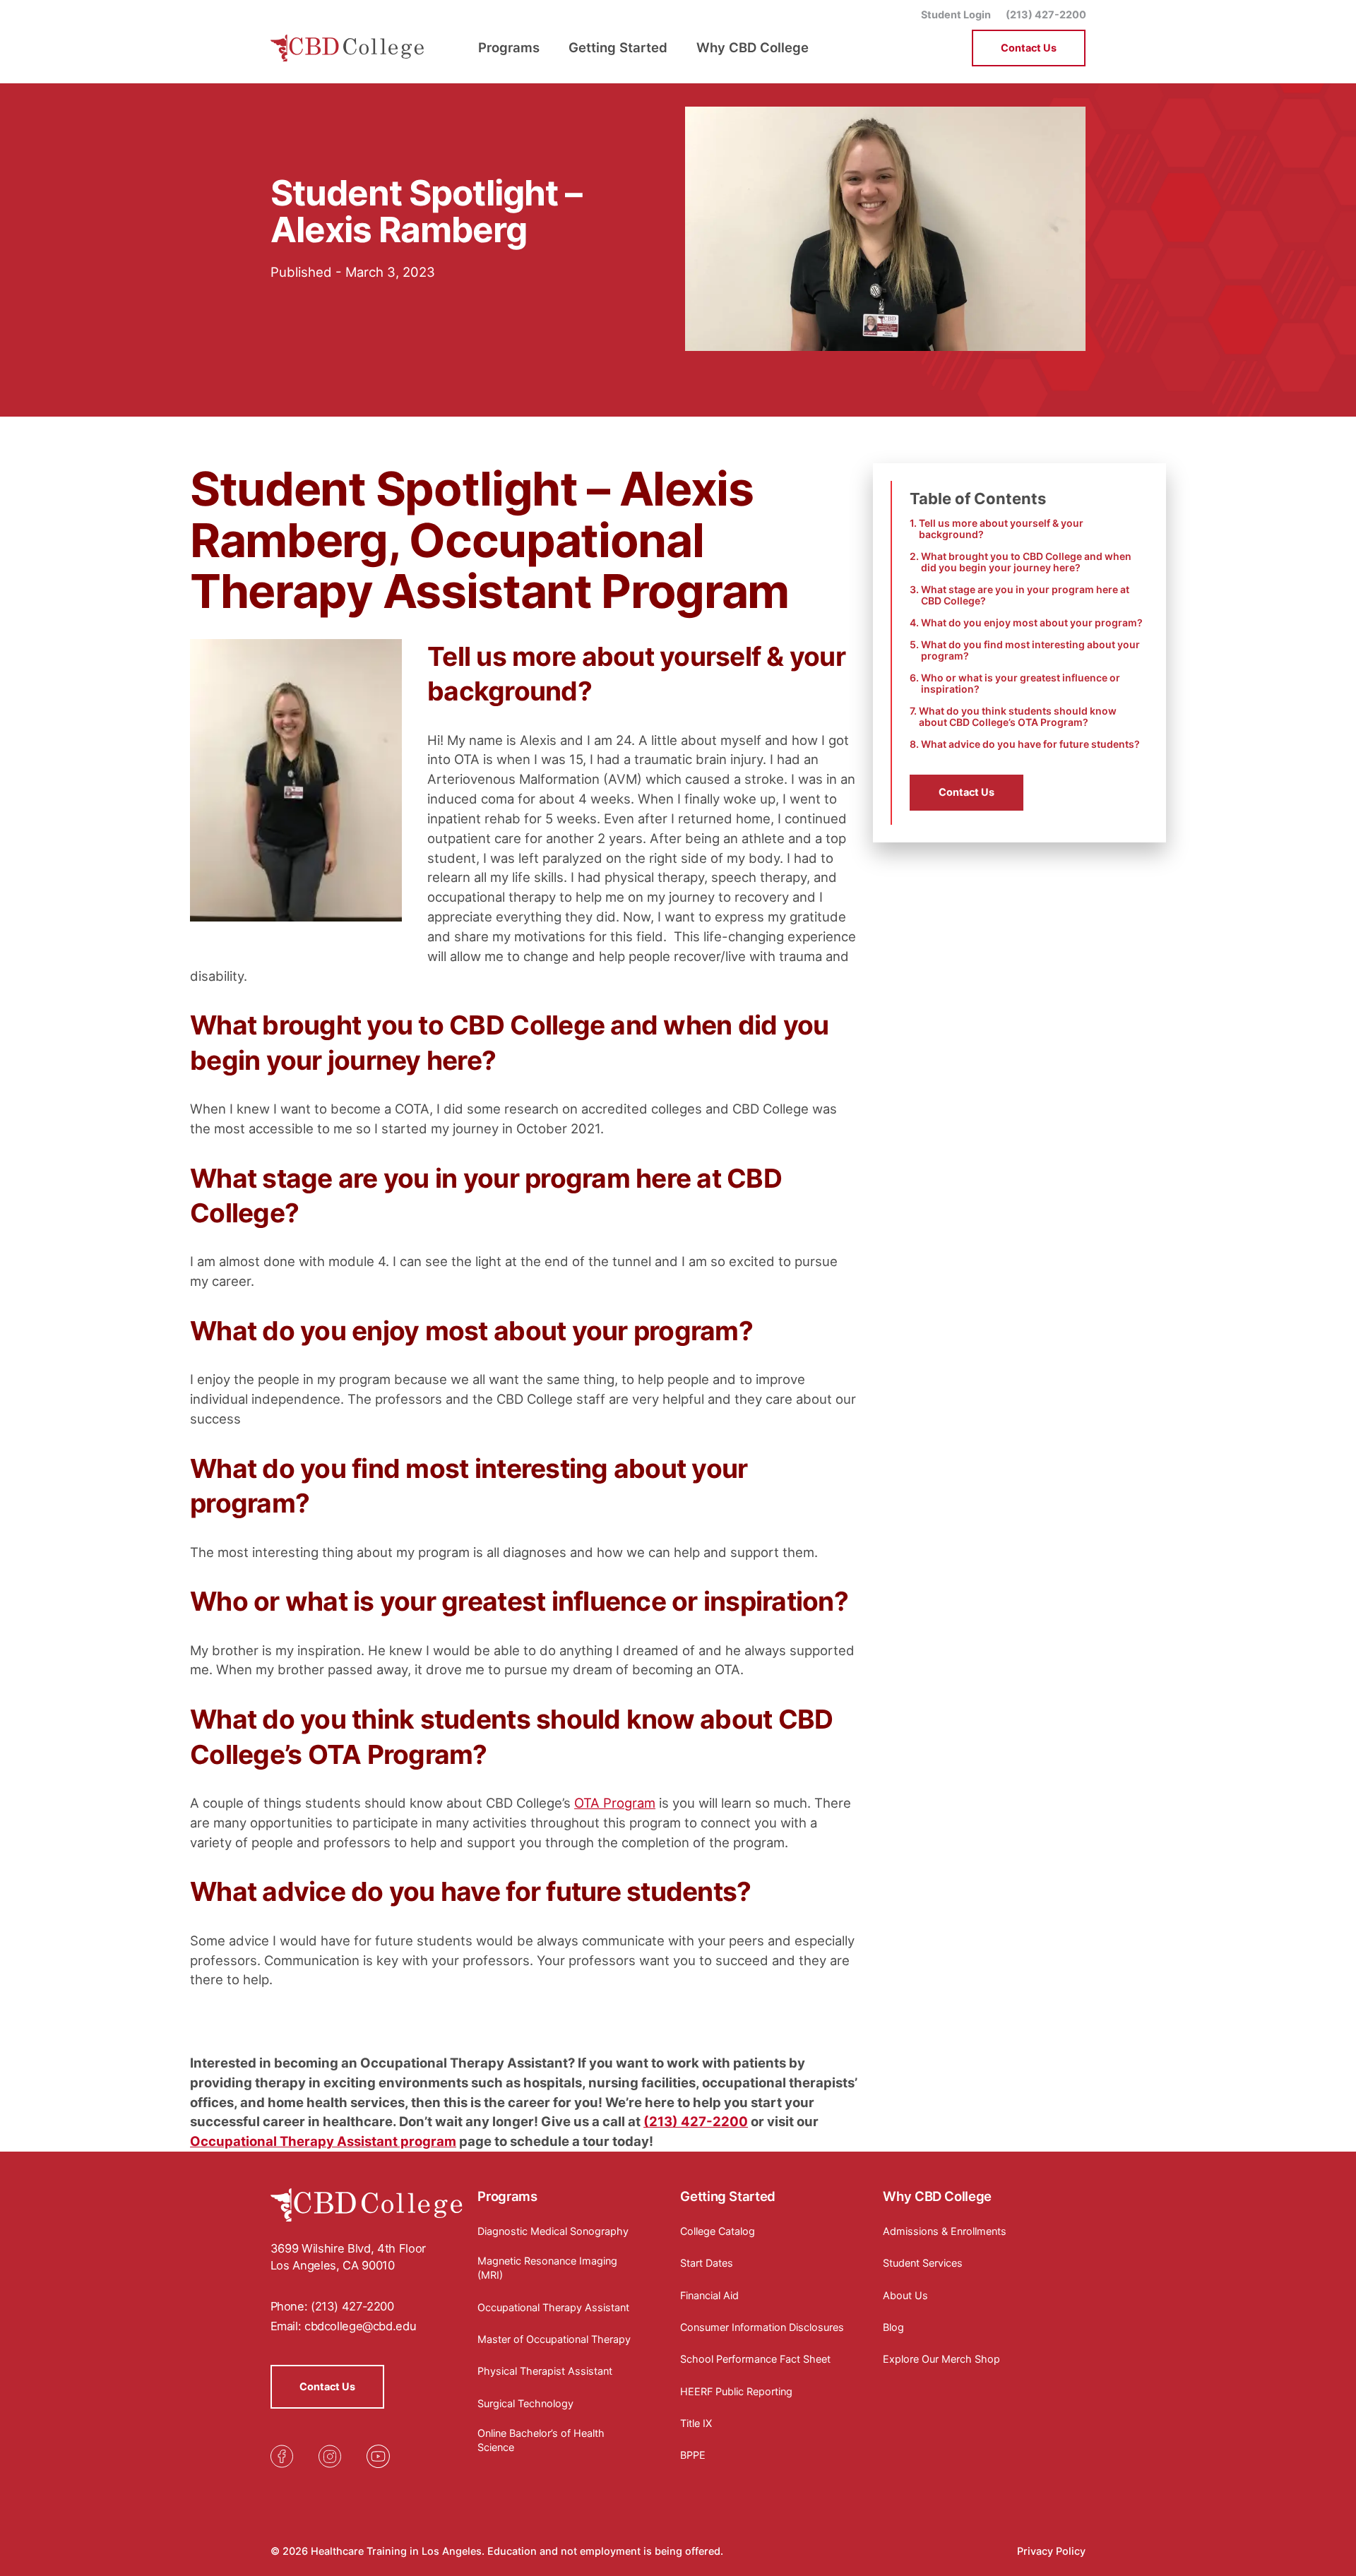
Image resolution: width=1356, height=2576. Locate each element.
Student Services (923, 2263)
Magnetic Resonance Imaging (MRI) (547, 2268)
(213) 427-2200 (1046, 14)
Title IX (696, 2423)
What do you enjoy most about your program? (1032, 623)
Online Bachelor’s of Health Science (541, 2440)
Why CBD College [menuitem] (753, 47)
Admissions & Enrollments (945, 2231)
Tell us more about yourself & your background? (1001, 529)
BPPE (693, 2455)
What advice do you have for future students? (1030, 744)
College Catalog (718, 2231)
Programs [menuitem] (509, 47)
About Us (905, 2295)
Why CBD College (937, 2196)
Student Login (956, 14)
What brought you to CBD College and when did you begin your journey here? (1026, 562)
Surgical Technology (525, 2403)
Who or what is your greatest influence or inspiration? (1021, 684)
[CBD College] (348, 48)
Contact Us (1029, 48)
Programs (507, 2196)
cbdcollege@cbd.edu (360, 2326)
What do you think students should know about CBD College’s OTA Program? (1018, 717)
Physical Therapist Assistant (545, 2371)
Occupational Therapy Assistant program (323, 2141)
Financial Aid (709, 2295)
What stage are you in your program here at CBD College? (1025, 595)
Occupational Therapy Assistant (553, 2307)
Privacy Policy (1051, 2551)
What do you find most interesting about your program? (1030, 650)
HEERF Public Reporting (736, 2391)
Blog (893, 2327)
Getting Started (727, 2196)
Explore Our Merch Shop (941, 2359)
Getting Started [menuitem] (618, 47)
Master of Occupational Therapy (554, 2339)
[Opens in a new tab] (282, 2456)
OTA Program (615, 1803)
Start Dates (707, 2263)
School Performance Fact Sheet (755, 2359)
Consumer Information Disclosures (762, 2327)
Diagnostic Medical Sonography (553, 2231)
